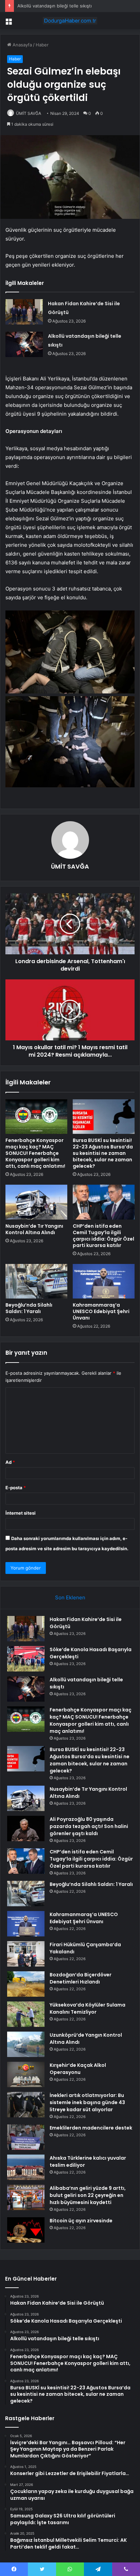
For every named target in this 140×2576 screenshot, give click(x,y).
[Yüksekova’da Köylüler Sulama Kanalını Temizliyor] (26, 2014)
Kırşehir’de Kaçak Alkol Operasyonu (78, 2069)
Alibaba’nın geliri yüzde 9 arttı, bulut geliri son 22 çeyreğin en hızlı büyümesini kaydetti (88, 2195)
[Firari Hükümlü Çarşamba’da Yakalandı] (26, 1954)
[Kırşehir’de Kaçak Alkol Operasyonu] (26, 2074)
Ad (10, 1462)
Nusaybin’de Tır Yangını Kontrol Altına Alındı (34, 1229)
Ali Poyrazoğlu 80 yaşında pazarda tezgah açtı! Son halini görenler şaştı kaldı (89, 1826)
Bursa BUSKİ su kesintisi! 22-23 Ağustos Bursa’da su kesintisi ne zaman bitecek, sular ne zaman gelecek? (103, 1153)
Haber (42, 45)
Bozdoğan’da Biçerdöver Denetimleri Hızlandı (81, 1978)
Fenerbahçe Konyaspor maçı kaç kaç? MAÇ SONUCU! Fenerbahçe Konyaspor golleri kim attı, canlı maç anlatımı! (35, 1153)
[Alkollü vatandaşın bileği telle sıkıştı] (24, 344)
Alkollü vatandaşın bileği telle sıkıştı (55, 6)
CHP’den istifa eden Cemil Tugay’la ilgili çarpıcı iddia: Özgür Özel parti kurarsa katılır (103, 1236)
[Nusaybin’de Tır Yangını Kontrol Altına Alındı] (36, 1202)
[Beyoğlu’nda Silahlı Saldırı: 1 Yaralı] (36, 1281)
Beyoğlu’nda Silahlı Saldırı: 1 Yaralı (29, 1308)
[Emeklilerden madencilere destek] (26, 2137)
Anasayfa (22, 45)
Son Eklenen (70, 1597)
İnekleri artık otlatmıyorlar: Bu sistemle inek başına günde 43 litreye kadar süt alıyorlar (87, 2102)
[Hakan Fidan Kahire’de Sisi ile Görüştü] (24, 312)
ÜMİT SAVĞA (29, 113)
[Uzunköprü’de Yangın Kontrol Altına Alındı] (26, 2044)
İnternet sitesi (21, 1513)
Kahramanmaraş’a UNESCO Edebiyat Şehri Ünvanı (101, 1311)
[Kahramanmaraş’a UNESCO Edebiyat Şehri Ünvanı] (104, 1281)
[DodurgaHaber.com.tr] (70, 21)
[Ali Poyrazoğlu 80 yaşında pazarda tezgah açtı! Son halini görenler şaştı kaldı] (26, 1829)
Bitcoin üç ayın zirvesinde (81, 2221)
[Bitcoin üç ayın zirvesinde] (26, 2230)
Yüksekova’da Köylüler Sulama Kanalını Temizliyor (87, 2008)
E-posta (16, 1488)
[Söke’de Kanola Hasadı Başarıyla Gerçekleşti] (26, 1659)
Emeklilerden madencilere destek (91, 2128)
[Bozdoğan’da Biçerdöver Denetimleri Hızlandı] (26, 1984)
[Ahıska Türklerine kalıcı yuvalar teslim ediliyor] (26, 2167)
